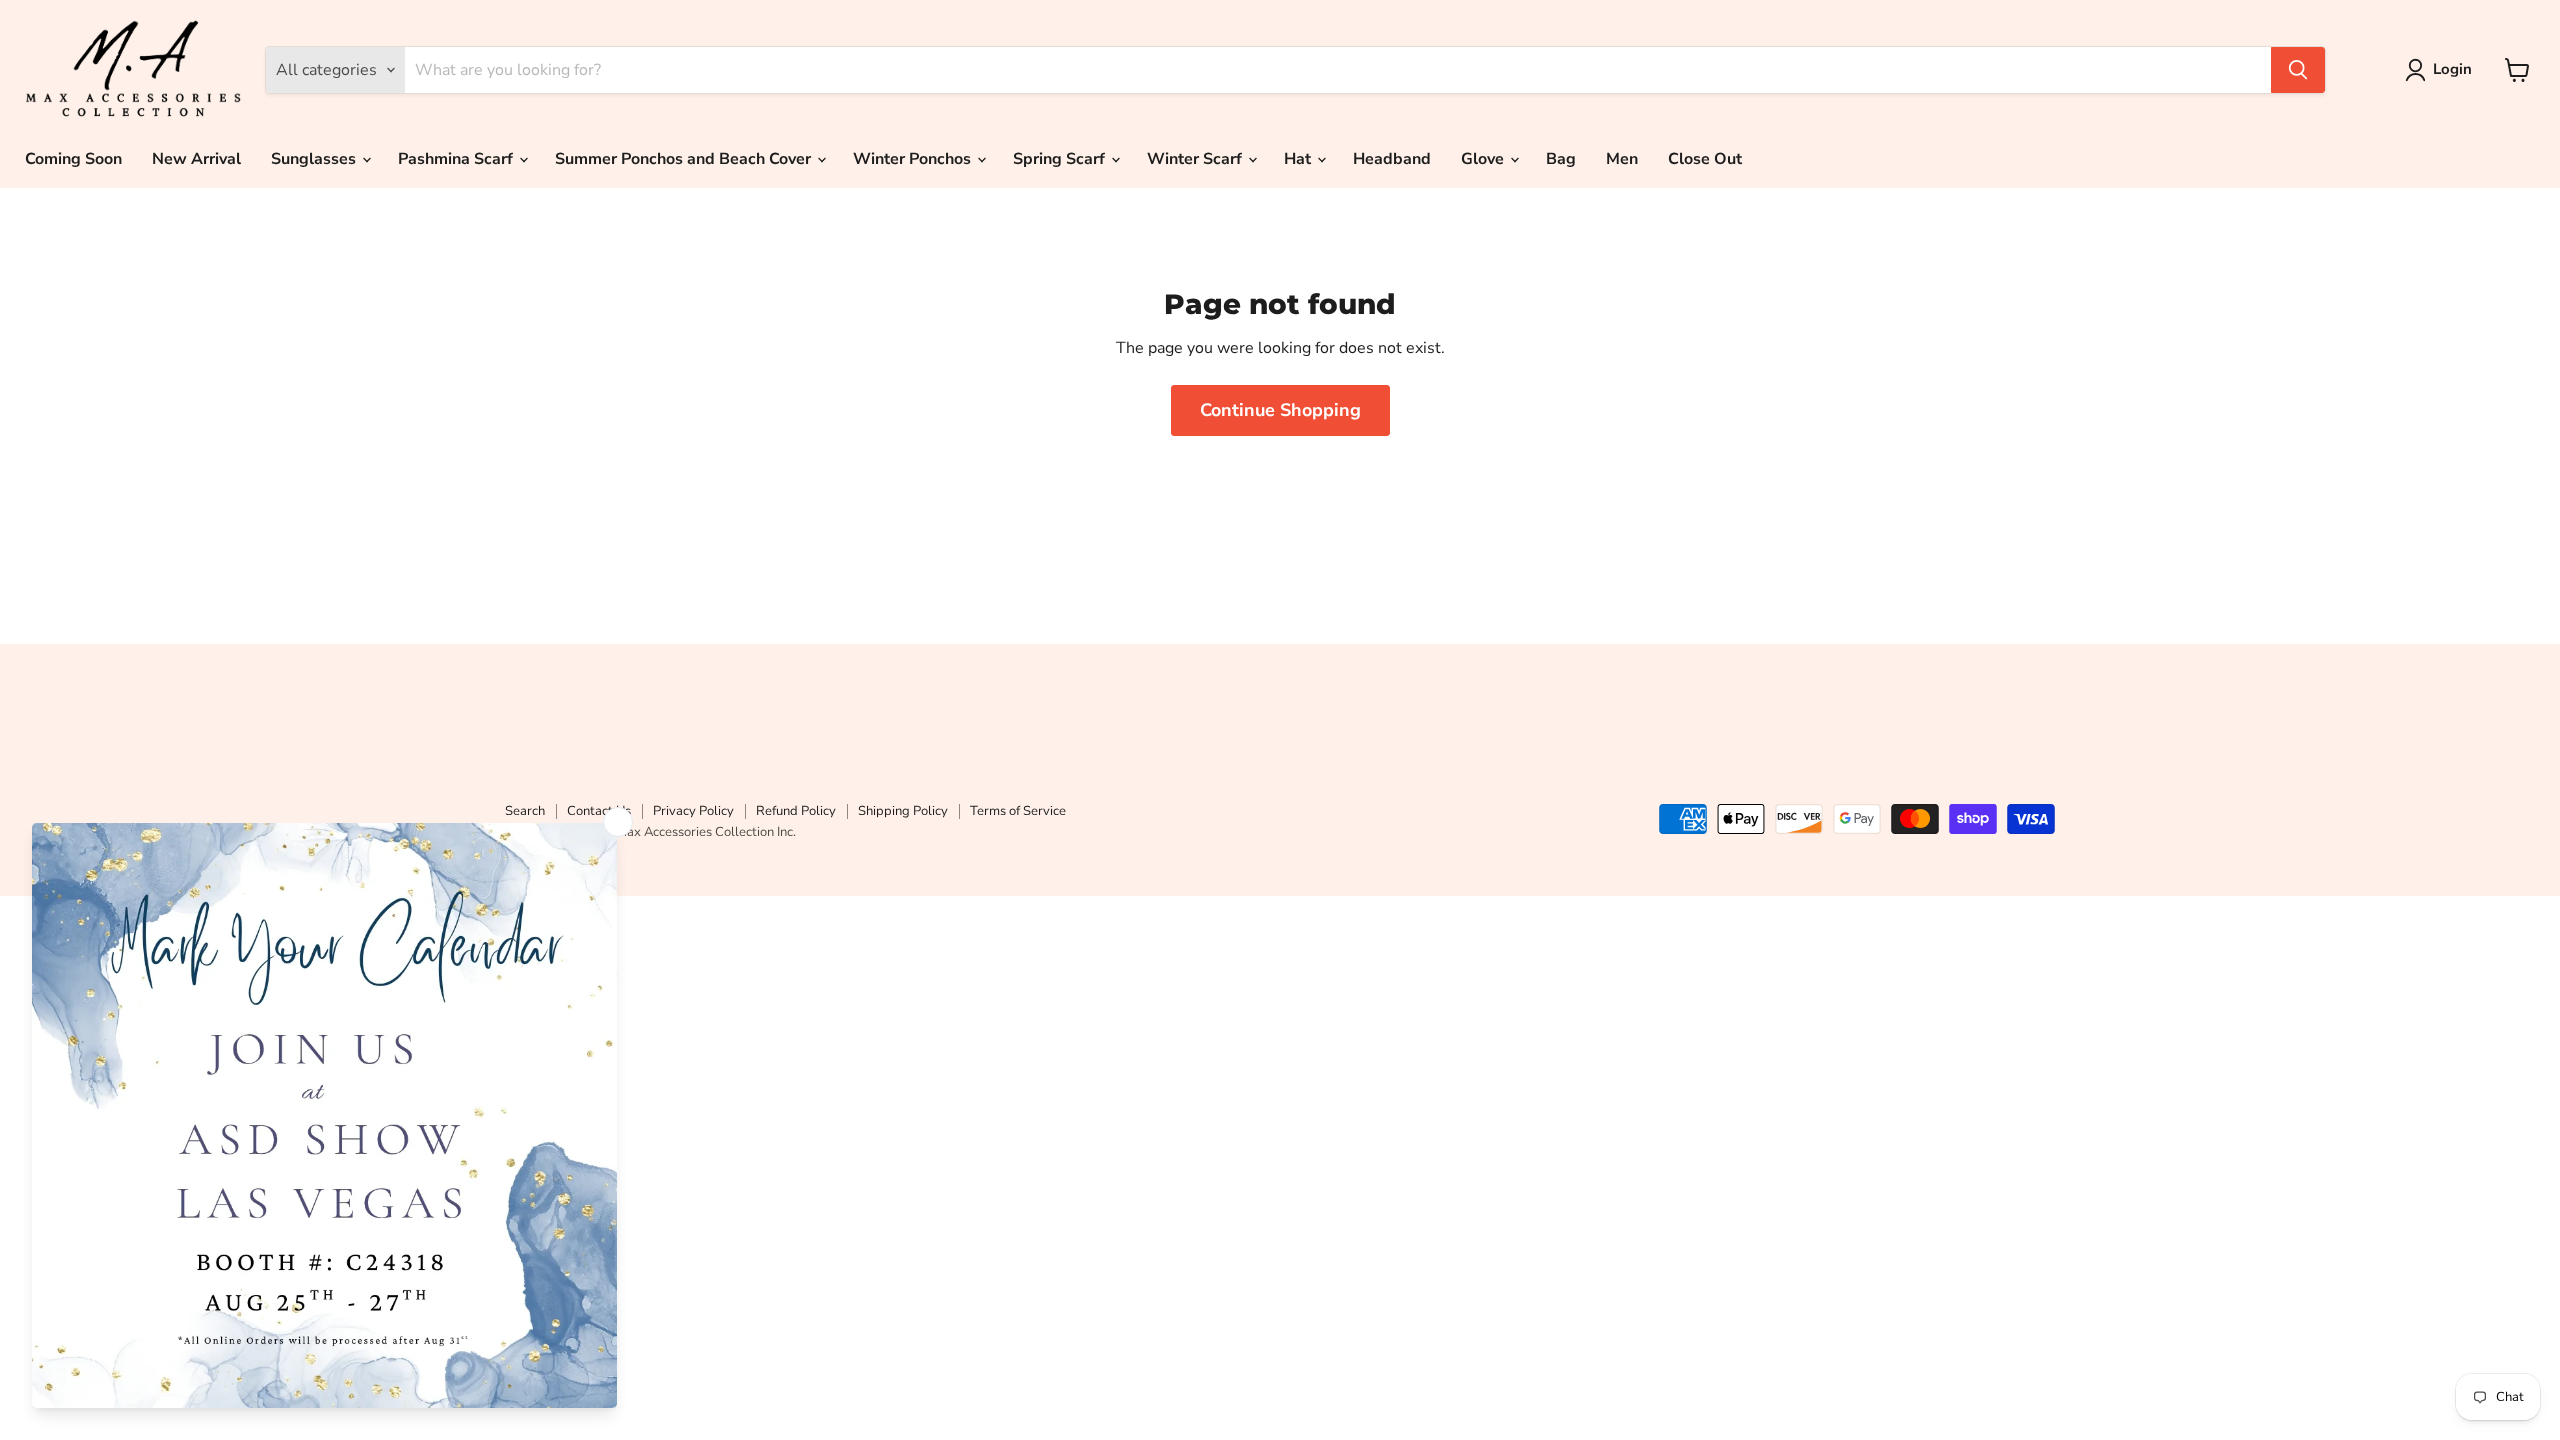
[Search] (2298, 70)
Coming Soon (73, 159)
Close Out (1705, 159)
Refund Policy (796, 811)
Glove (1484, 159)
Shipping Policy (903, 811)
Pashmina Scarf (457, 159)
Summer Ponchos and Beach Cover (685, 159)
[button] (2442, 70)
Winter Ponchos (914, 159)
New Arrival (196, 159)
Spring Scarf (1061, 159)
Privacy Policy (693, 811)
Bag (1561, 159)
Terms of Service (1018, 811)
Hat (1299, 159)
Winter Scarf (1196, 159)
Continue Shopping (1280, 410)
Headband (1392, 159)
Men (1622, 159)
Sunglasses (315, 159)
